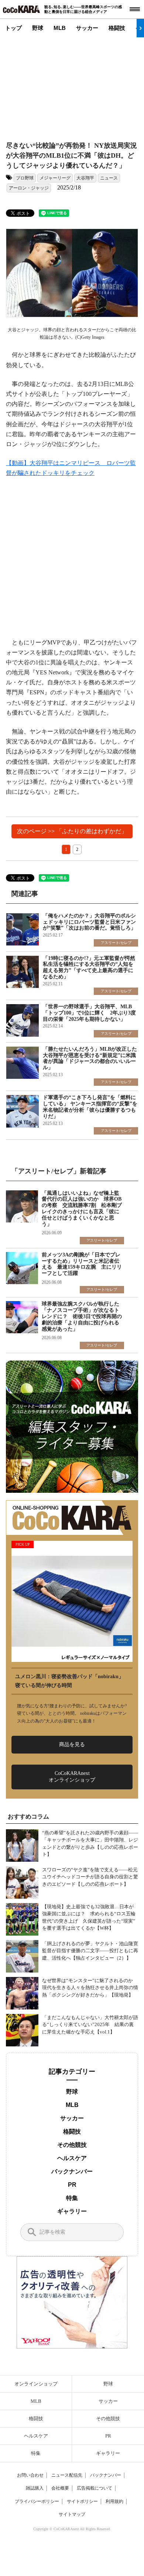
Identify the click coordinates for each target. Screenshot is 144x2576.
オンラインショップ (36, 2384)
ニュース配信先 (67, 2475)
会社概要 (60, 2488)
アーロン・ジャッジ (29, 188)
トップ (13, 28)
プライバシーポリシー (37, 2501)
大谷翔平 (85, 178)
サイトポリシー (82, 2501)
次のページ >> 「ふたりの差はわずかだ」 (72, 831)
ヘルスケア (72, 2158)
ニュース (109, 178)
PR (72, 2185)
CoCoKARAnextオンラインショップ (72, 1777)
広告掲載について (95, 2488)
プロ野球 (25, 178)
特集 (72, 2198)
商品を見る (72, 1744)
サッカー (87, 28)
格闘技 (117, 28)
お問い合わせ (30, 2475)
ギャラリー (72, 2211)
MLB (60, 28)
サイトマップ (72, 2514)
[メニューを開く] (135, 9)
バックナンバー (72, 2171)
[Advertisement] (72, 83)
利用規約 (114, 2501)
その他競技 (72, 2145)
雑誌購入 (35, 2488)
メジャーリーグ (55, 178)
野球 (38, 28)
